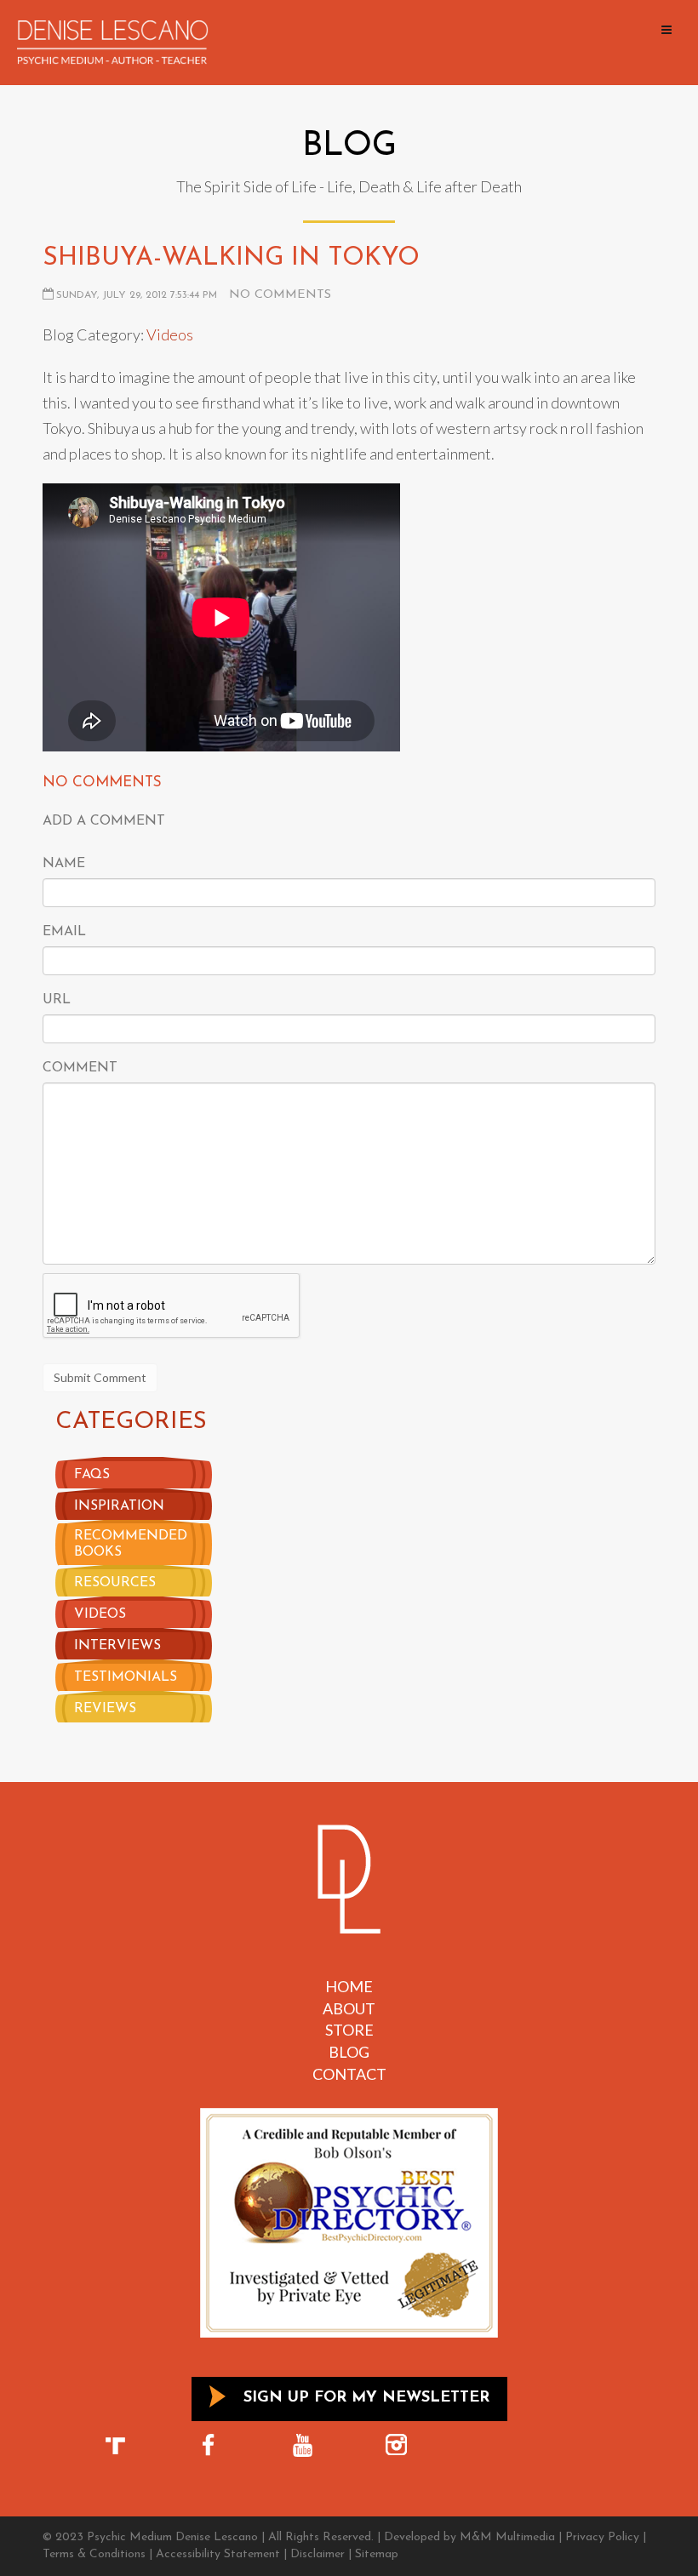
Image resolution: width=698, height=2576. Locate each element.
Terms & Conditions (94, 2554)
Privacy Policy (602, 2537)
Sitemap (377, 2554)
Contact (349, 2074)
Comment (80, 1068)
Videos (170, 334)
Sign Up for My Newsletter (364, 2398)
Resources (115, 1583)
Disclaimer (318, 2554)
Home (349, 1986)
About (349, 2008)
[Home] (113, 43)
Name (64, 864)
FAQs (92, 1475)
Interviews (117, 1646)
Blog (349, 2052)
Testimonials (126, 1677)
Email (64, 932)
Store (349, 2030)
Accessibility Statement (218, 2554)
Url (57, 1000)
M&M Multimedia (507, 2537)
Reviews (105, 1709)
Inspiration (119, 1506)
